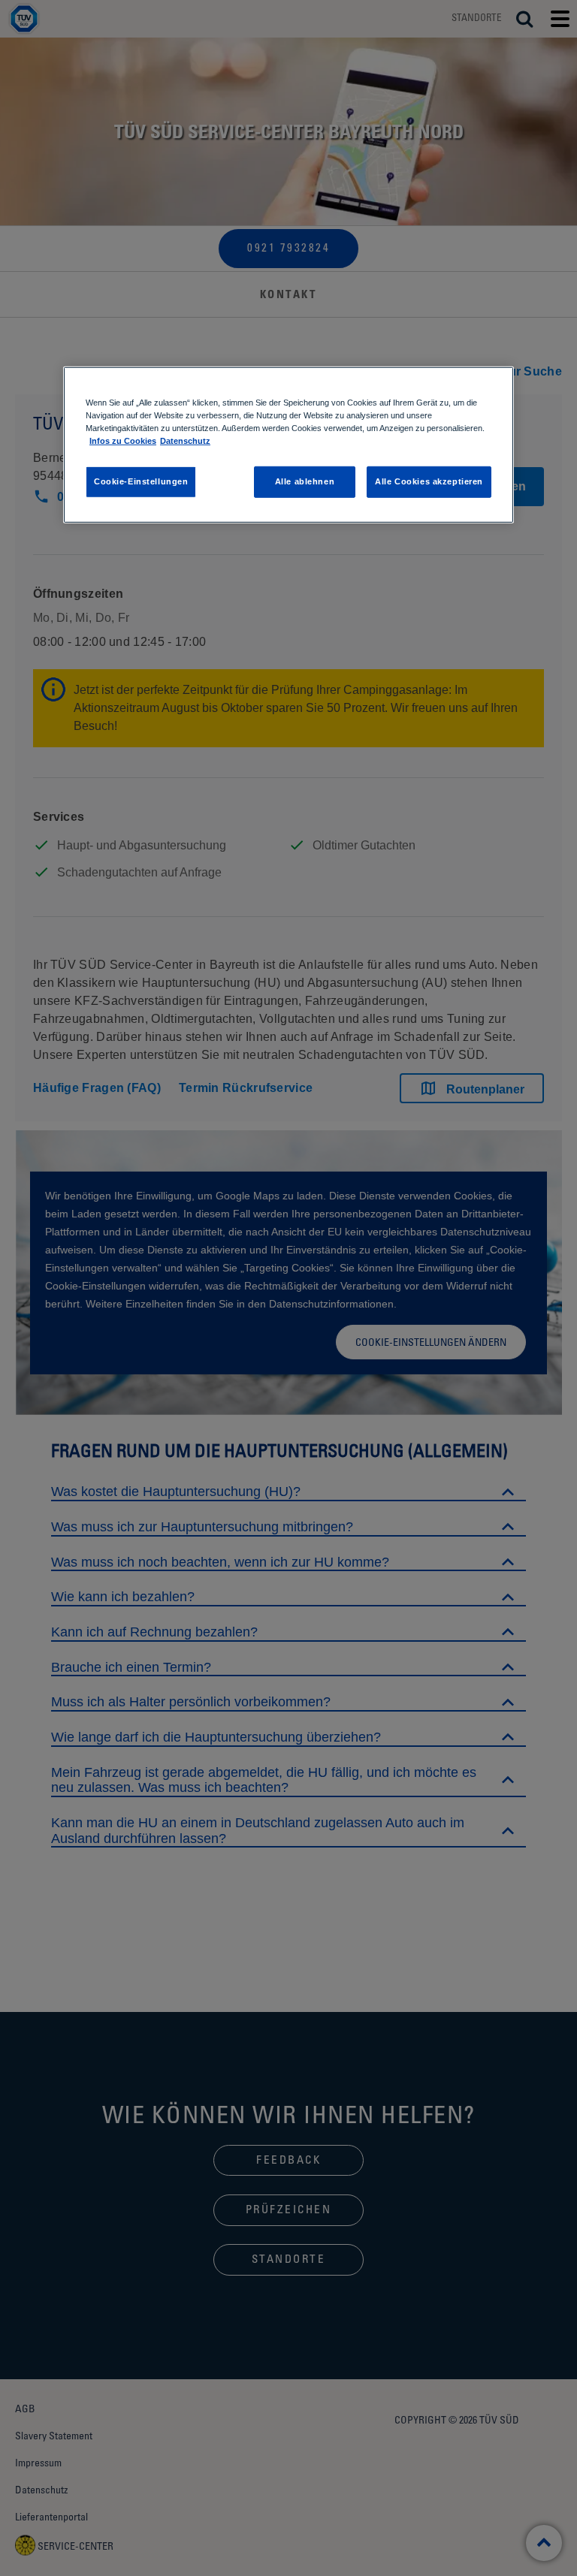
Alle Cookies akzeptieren (429, 481)
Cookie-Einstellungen (141, 481)
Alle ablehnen (305, 481)
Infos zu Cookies (123, 440)
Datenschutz (185, 440)
